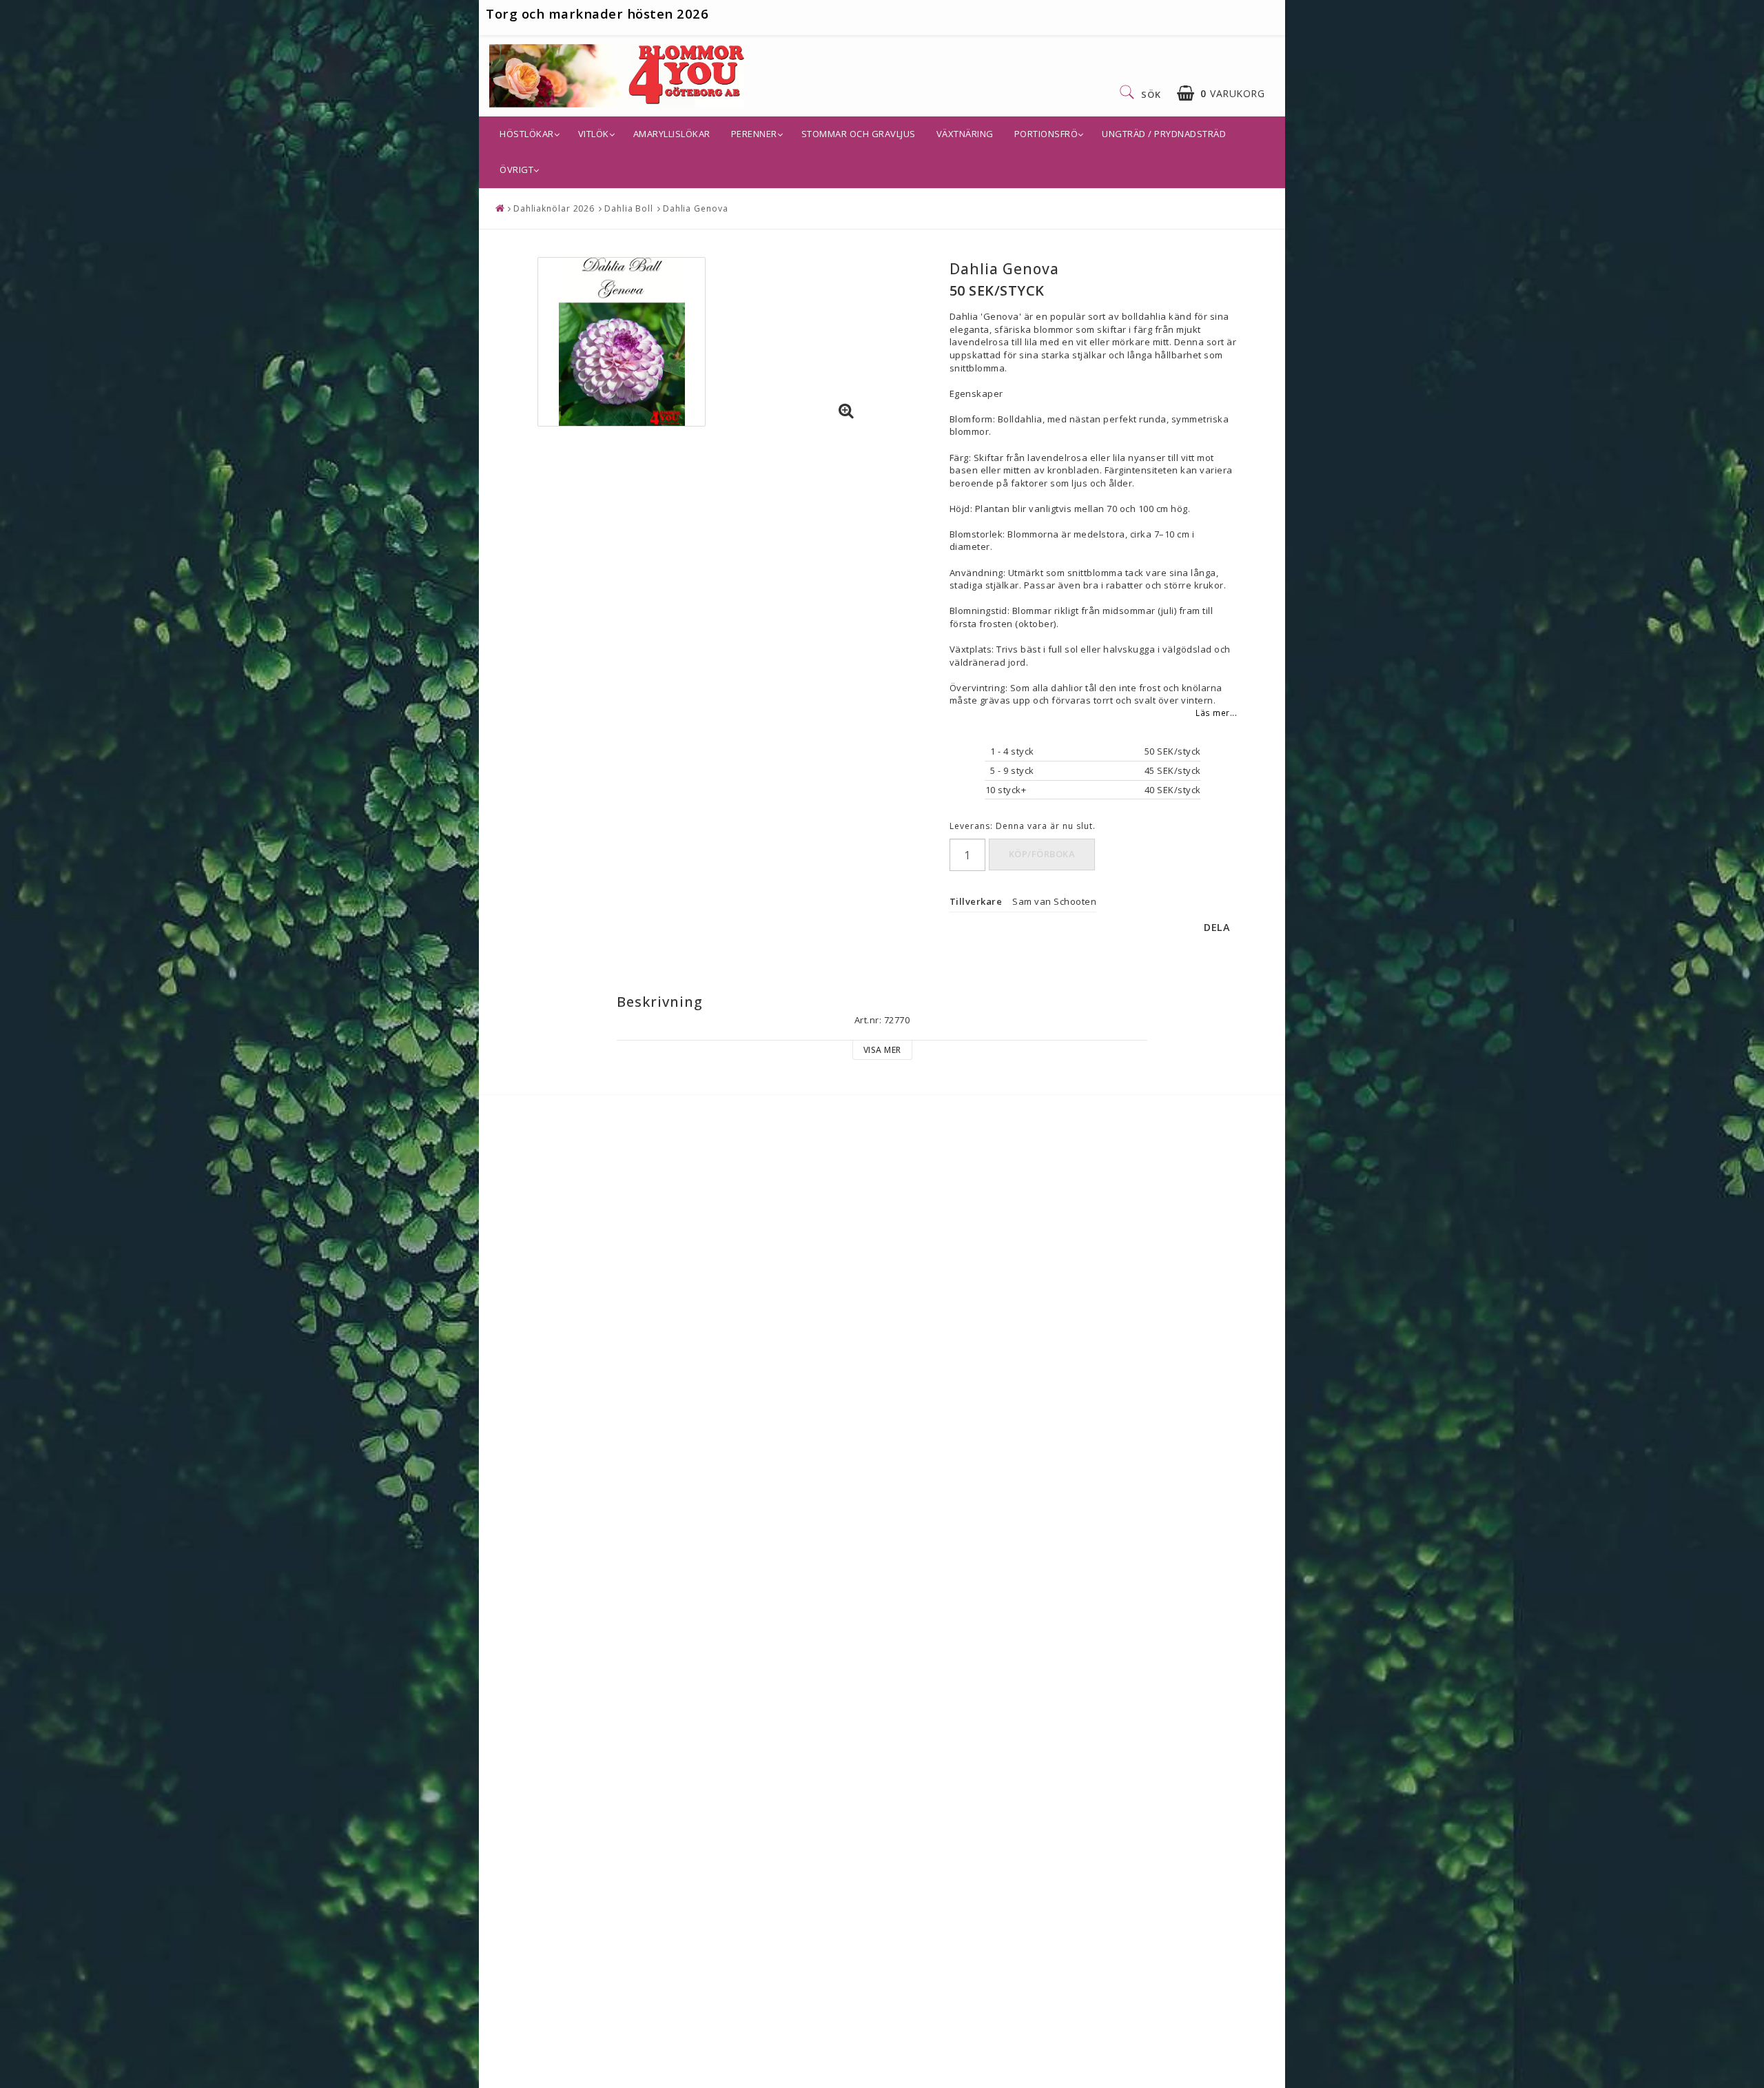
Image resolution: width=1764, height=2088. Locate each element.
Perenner (754, 134)
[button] (1221, 93)
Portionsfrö (1046, 134)
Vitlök (594, 134)
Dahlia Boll (629, 208)
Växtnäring (965, 134)
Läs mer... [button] (1216, 713)
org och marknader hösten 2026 (602, 13)
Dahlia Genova (696, 208)
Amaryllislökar (672, 134)
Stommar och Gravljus (859, 134)
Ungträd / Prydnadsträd (1164, 134)
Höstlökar (527, 134)
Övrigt (516, 170)
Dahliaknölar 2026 (554, 208)
